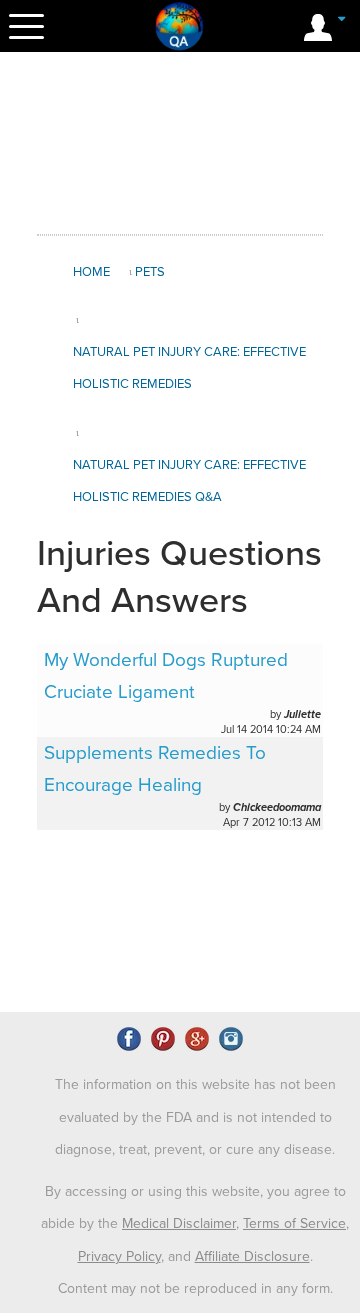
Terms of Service (294, 1223)
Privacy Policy (119, 1256)
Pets (150, 272)
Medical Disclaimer (179, 1223)
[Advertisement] (197, 144)
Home (91, 272)
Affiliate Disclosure (252, 1256)
